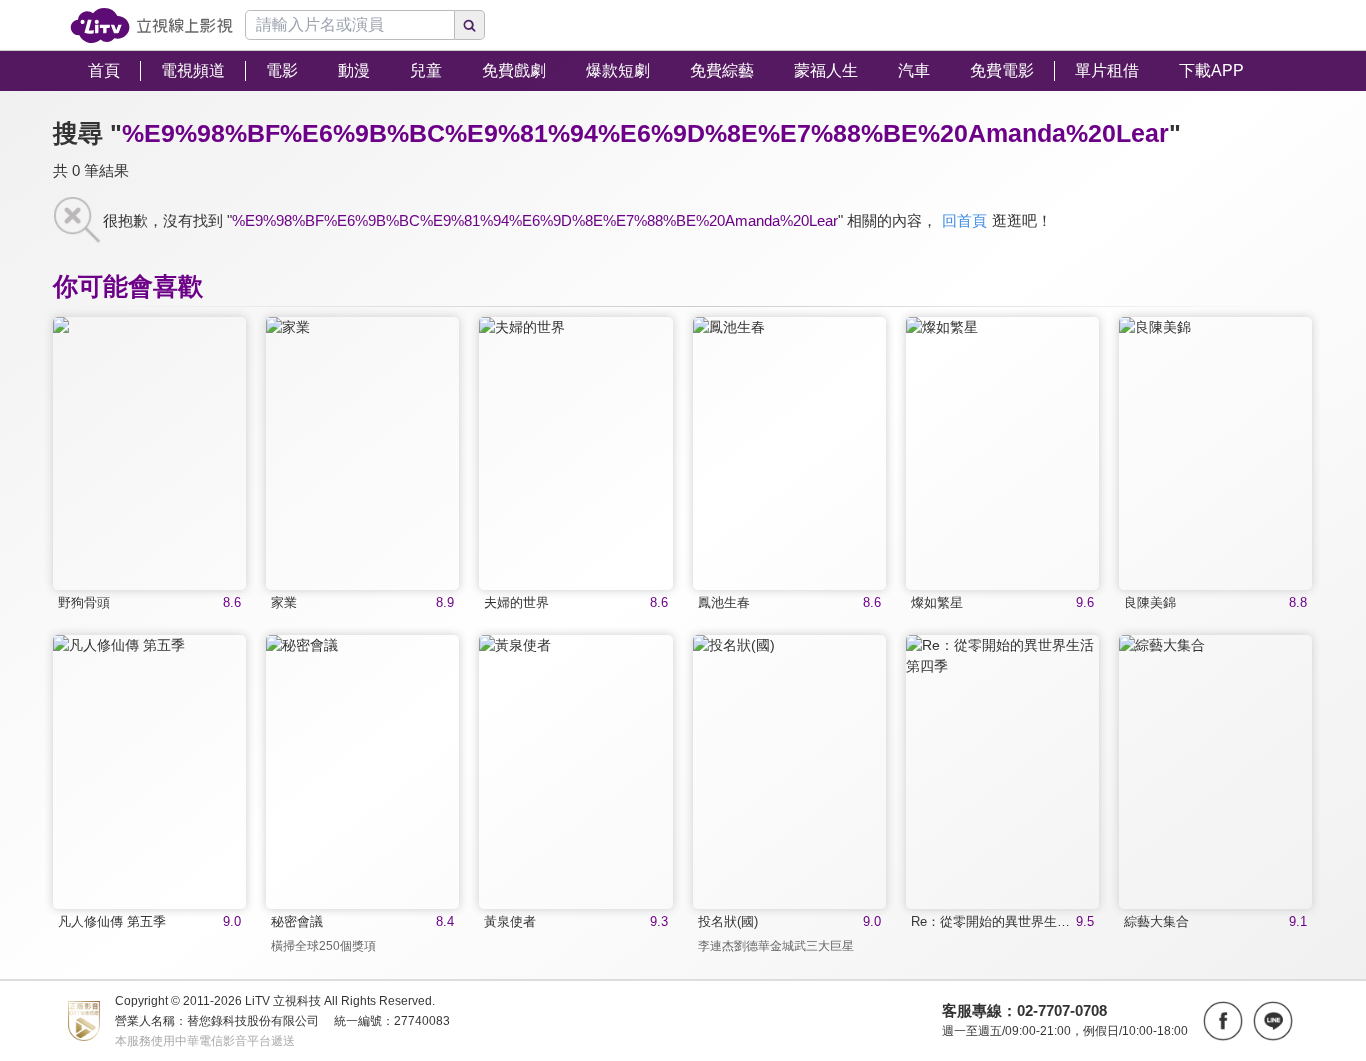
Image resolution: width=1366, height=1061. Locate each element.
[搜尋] (470, 25)
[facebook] (1223, 1021)
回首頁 (964, 220)
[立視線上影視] (151, 25)
